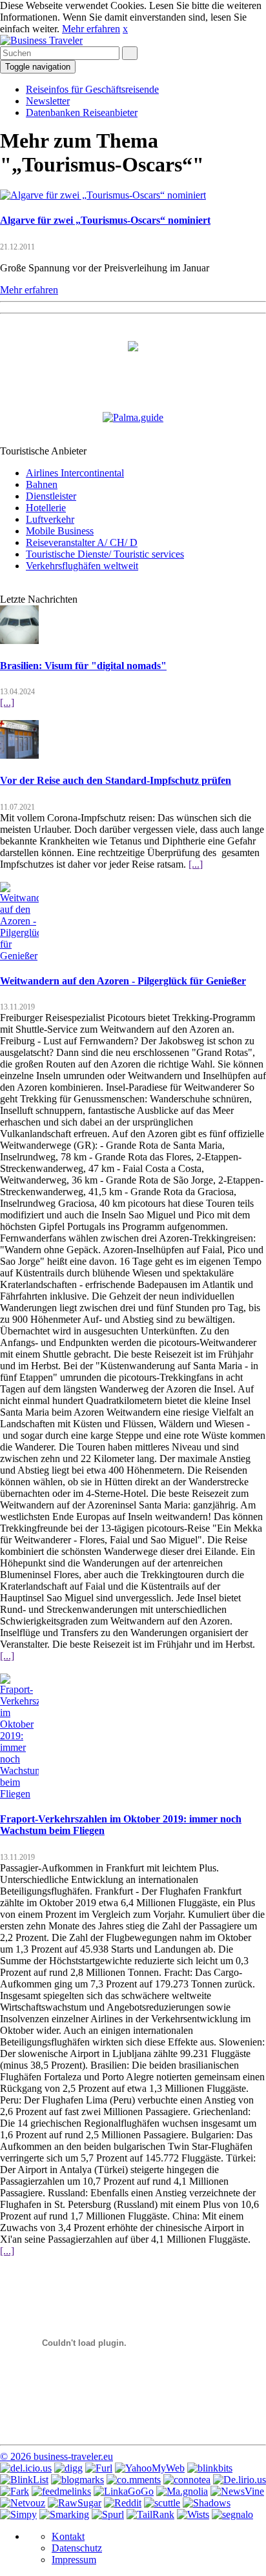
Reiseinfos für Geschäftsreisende (92, 89)
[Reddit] (123, 2503)
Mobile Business (60, 531)
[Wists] (193, 2514)
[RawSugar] (75, 2503)
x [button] (125, 29)
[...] (7, 702)
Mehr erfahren (91, 29)
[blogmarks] (77, 2480)
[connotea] (187, 2480)
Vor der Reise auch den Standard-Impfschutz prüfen (116, 780)
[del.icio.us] (26, 2468)
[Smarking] (64, 2514)
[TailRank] (150, 2514)
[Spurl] (108, 2514)
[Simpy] (18, 2514)
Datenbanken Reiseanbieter (82, 112)
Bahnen (42, 484)
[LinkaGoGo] (124, 2491)
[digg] (68, 2468)
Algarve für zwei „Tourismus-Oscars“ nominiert (105, 220)
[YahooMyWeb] (150, 2468)
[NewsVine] (237, 2491)
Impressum (74, 2560)
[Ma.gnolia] (182, 2491)
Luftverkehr (50, 519)
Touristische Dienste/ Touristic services (105, 554)
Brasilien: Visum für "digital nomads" (83, 666)
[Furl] (99, 2468)
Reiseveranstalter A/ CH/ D (82, 542)
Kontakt (68, 2536)
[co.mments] (134, 2480)
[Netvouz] (23, 2503)
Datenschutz (77, 2548)
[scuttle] (162, 2503)
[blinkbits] (210, 2468)
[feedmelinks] (61, 2491)
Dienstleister (51, 496)
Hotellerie (46, 508)
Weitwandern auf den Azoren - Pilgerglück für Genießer (123, 981)
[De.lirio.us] (240, 2480)
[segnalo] (232, 2514)
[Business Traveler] (41, 40)
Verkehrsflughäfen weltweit (82, 566)
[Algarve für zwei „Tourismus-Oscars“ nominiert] (103, 195)
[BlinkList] (24, 2480)
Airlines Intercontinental (75, 473)
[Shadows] (207, 2503)
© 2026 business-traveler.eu (56, 2456)
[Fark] (15, 2491)
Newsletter (48, 101)
